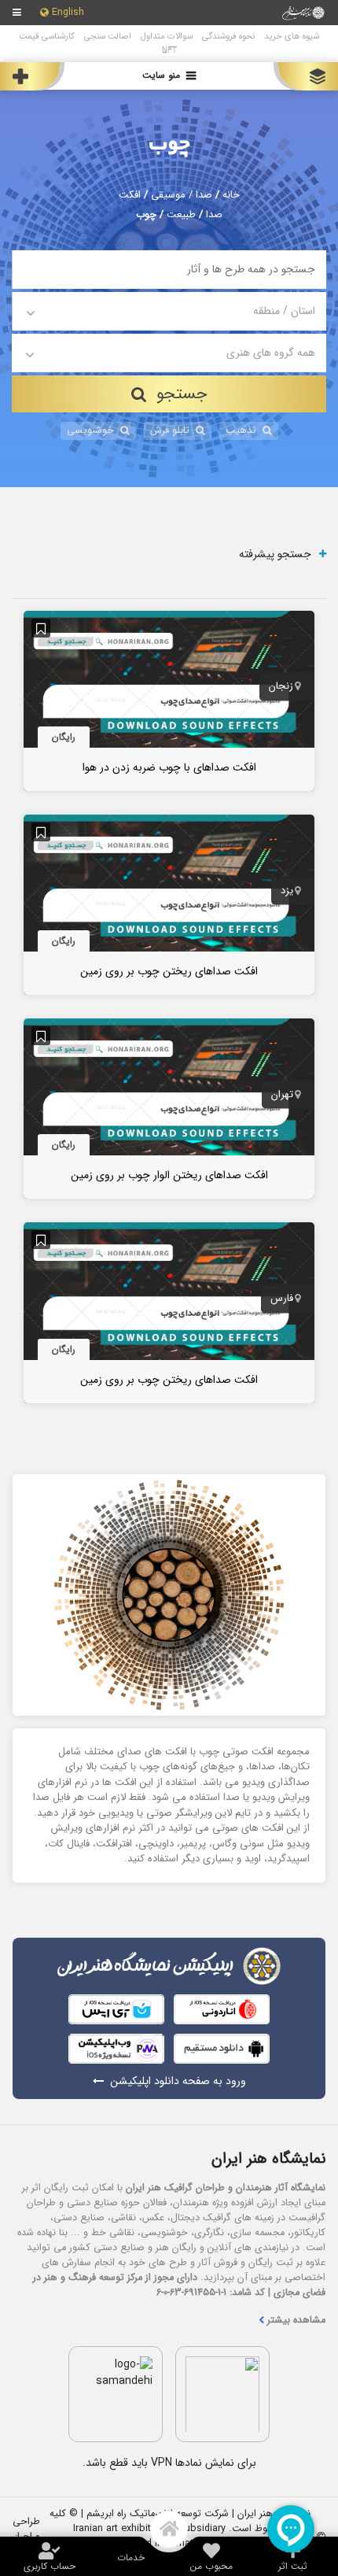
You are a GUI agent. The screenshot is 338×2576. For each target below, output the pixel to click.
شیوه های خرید (292, 36)
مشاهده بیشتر (296, 2321)
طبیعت (181, 215)
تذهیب (241, 431)
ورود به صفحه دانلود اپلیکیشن (178, 2081)
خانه (231, 195)
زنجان (281, 687)
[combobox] (169, 311)
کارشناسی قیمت (47, 36)
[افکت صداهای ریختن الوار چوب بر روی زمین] (169, 1108)
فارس (282, 1299)
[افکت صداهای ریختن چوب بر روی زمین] (169, 904)
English (68, 13)
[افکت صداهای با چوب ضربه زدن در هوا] (169, 700)
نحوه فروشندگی (228, 36)
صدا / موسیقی (182, 195)
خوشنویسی (90, 431)
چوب (169, 144)
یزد (287, 891)
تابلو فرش (170, 431)
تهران (282, 1095)
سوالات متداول (167, 36)
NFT (169, 50)
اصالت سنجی (108, 36)
